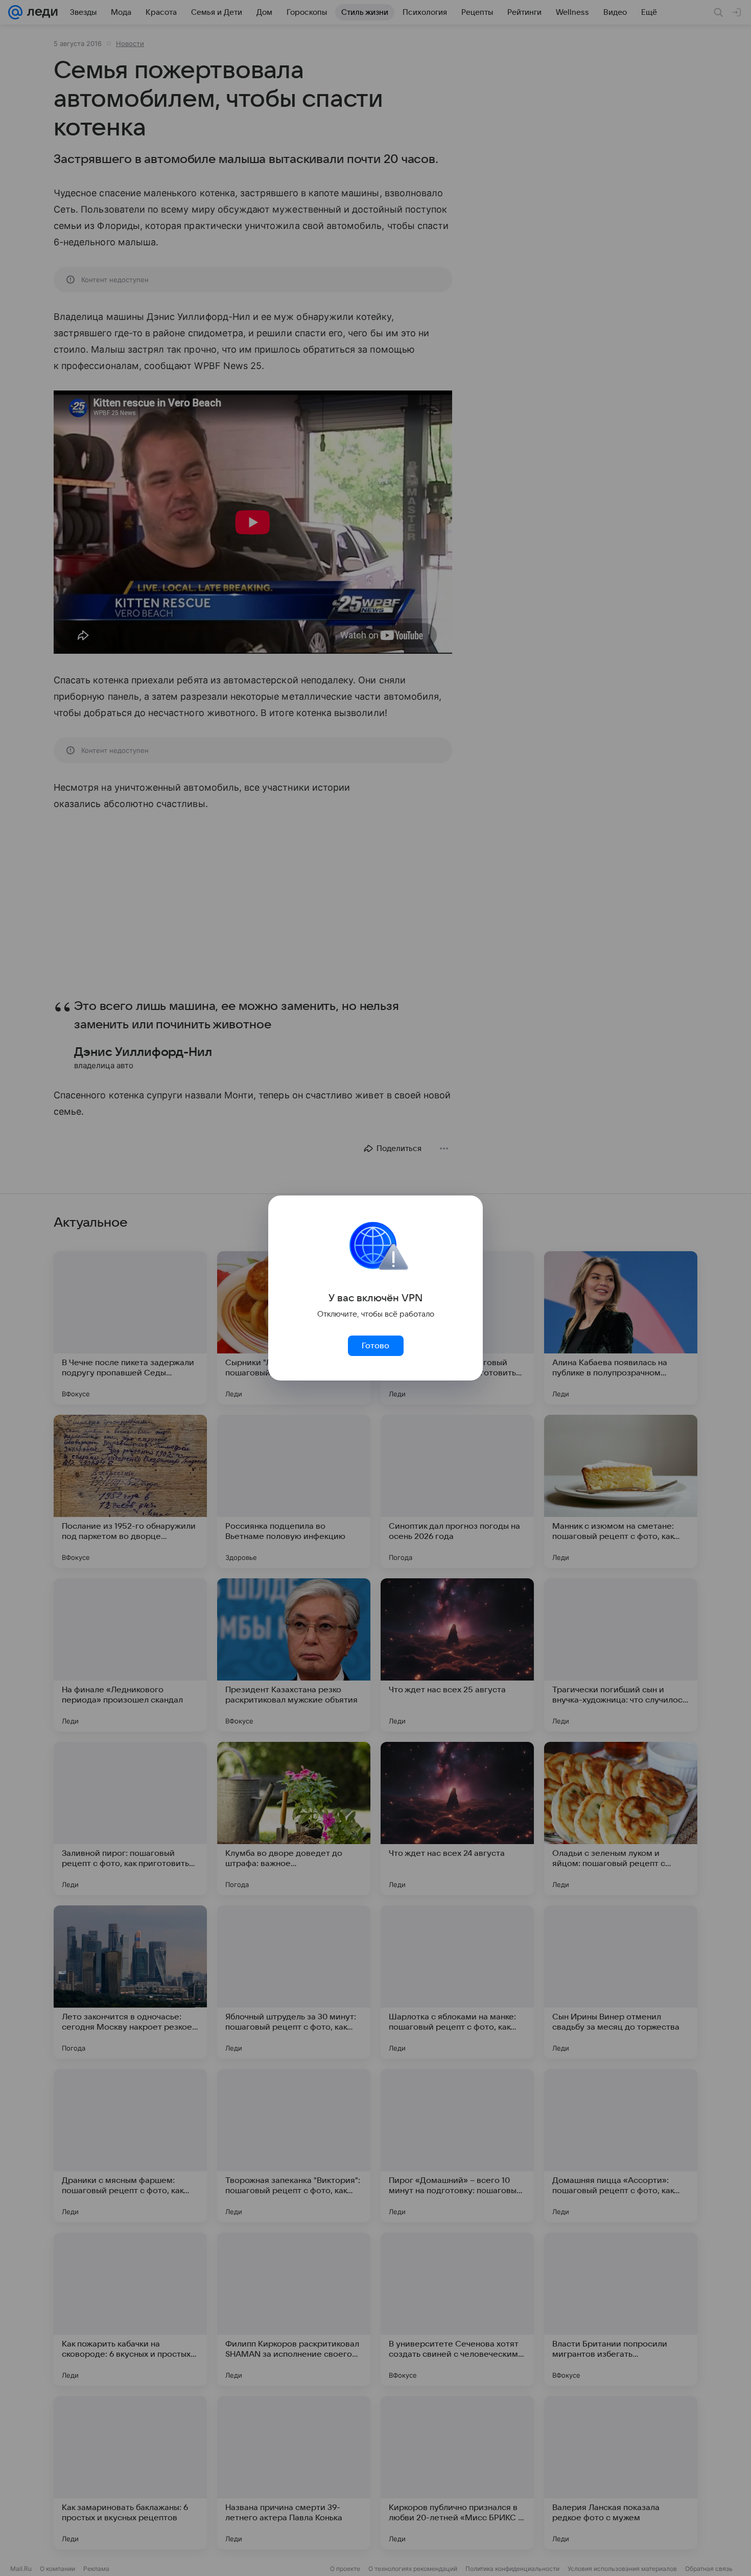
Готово (375, 1346)
